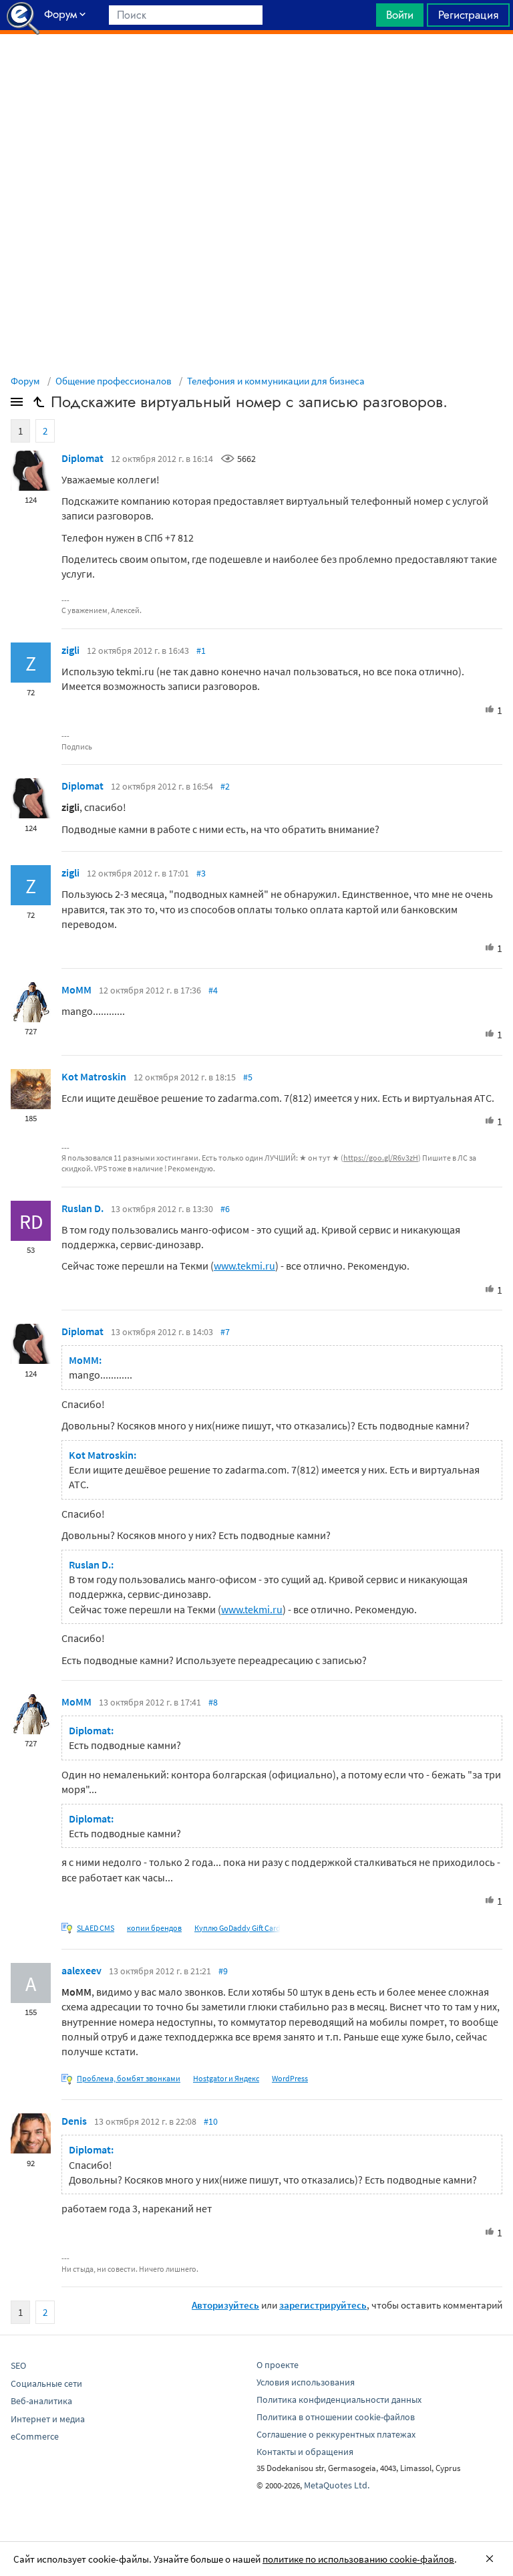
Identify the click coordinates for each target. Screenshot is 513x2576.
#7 (225, 1332)
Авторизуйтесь (225, 2305)
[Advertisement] (256, 68)
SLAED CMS (96, 1928)
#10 (211, 2121)
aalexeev (81, 1970)
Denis (74, 2121)
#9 (223, 1971)
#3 (201, 873)
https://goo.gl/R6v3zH (381, 1158)
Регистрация (468, 15)
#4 (213, 990)
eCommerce (35, 2436)
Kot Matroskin (94, 1076)
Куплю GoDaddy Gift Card (237, 1928)
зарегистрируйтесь (323, 2305)
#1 (201, 651)
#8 (213, 1702)
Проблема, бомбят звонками (129, 2078)
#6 (225, 1209)
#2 (225, 786)
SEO (18, 2365)
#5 (248, 1077)
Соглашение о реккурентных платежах (336, 2434)
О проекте (278, 2365)
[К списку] (39, 404)
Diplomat (82, 458)
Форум (25, 381)
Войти (400, 15)
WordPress (290, 2078)
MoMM (76, 989)
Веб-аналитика (41, 2401)
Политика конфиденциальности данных (339, 2399)
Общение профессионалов (114, 381)
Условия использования (306, 2382)
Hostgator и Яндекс (226, 2078)
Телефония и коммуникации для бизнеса (276, 381)
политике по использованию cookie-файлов (358, 2559)
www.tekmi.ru (244, 1266)
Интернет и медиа (48, 2419)
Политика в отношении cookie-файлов (336, 2417)
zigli (70, 650)
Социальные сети (46, 2383)
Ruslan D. (82, 1208)
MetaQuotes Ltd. (337, 2485)
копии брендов (154, 1928)
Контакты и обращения (305, 2452)
